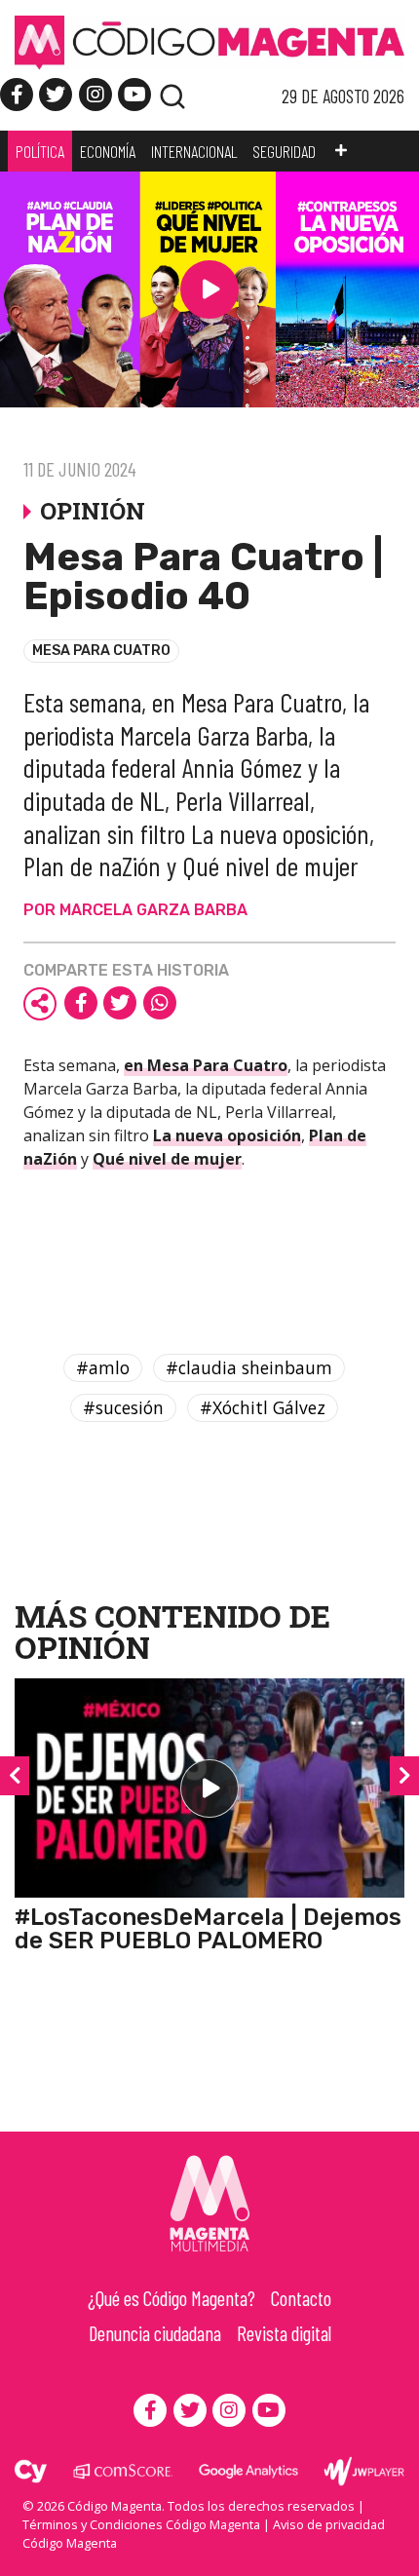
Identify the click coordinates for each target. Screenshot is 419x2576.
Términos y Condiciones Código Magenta (141, 2524)
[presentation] (15, 1776)
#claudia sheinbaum (249, 1367)
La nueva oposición (227, 1135)
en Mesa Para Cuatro (206, 1065)
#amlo (103, 1367)
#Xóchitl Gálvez (263, 1407)
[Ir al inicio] (209, 42)
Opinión (82, 1647)
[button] (341, 151)
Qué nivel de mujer (167, 1159)
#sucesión (123, 1407)
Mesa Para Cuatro (101, 651)
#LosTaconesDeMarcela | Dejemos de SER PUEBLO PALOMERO (208, 1929)
